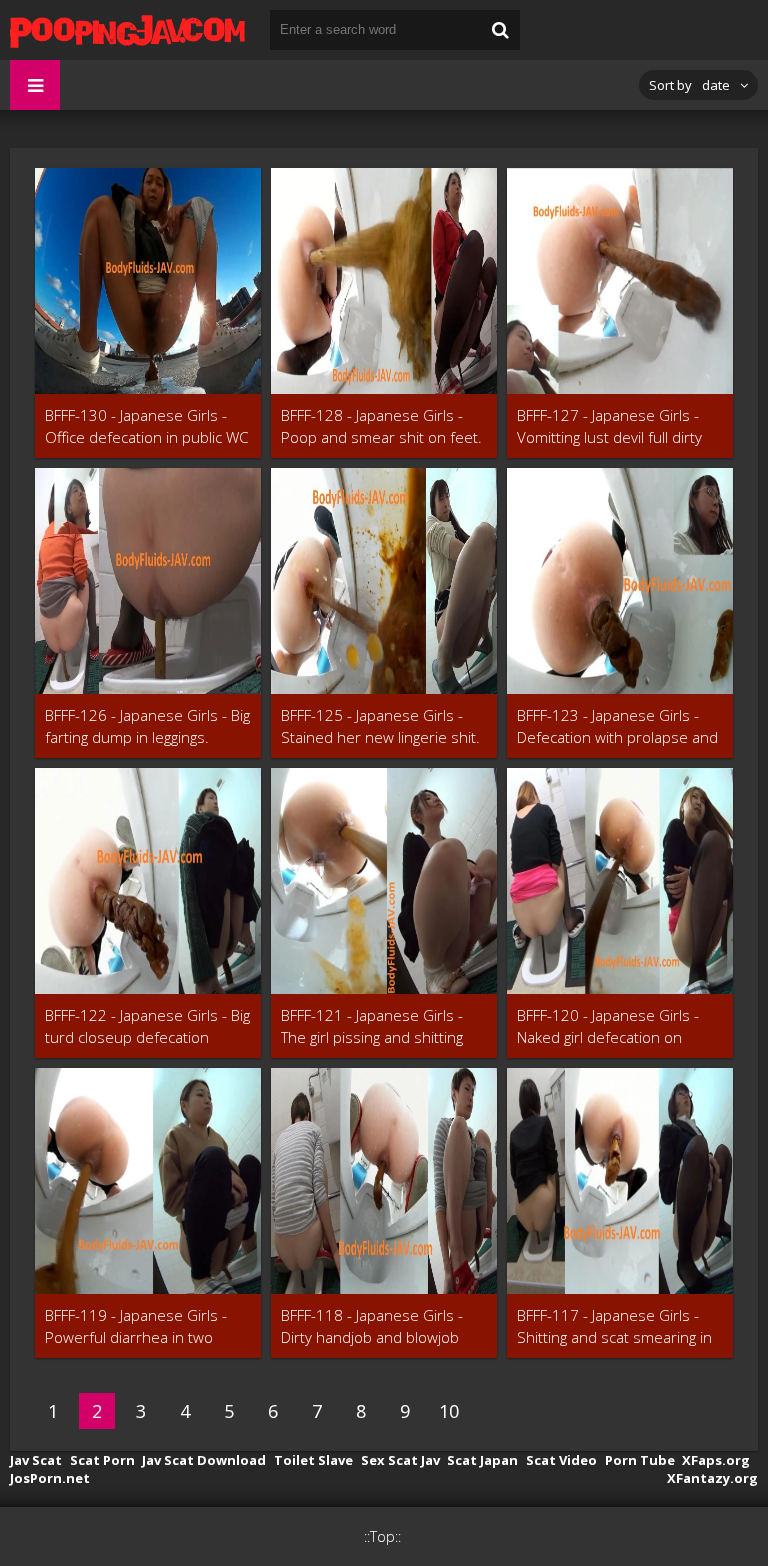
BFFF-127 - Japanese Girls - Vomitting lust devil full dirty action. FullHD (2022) (609, 426)
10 (449, 1411)
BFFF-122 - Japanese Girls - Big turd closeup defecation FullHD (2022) (147, 1026)
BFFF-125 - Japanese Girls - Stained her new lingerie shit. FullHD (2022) (380, 726)
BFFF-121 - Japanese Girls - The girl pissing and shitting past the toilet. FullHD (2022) (378, 1026)
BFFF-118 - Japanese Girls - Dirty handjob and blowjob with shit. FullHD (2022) (372, 1326)
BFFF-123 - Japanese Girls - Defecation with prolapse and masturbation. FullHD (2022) (617, 726)
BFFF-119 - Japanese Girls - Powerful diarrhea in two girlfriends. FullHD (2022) (136, 1326)
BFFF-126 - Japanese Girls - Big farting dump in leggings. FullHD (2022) (147, 726)
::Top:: (382, 1536)
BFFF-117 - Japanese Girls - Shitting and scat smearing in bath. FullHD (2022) (614, 1326)
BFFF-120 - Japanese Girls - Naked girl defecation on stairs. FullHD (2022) (608, 1026)
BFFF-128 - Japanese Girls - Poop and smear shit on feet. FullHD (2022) (381, 426)
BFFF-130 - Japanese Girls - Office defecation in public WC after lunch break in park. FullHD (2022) (146, 426)
